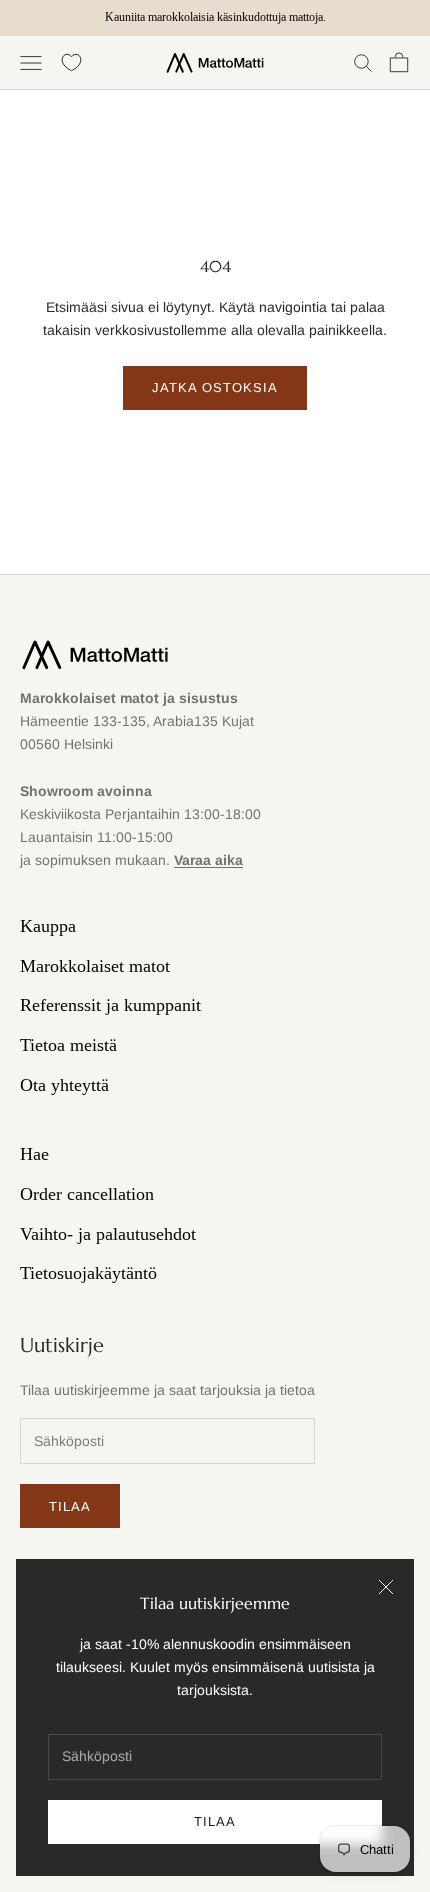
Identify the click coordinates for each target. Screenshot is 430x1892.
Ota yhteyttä (64, 1085)
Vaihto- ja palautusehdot (108, 1234)
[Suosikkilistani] (71, 62)
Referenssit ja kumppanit (110, 1005)
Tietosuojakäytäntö (88, 1273)
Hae (34, 1154)
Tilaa (215, 1821)
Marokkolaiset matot (95, 966)
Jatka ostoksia (215, 387)
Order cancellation (87, 1194)
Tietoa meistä (68, 1045)
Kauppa (48, 926)
